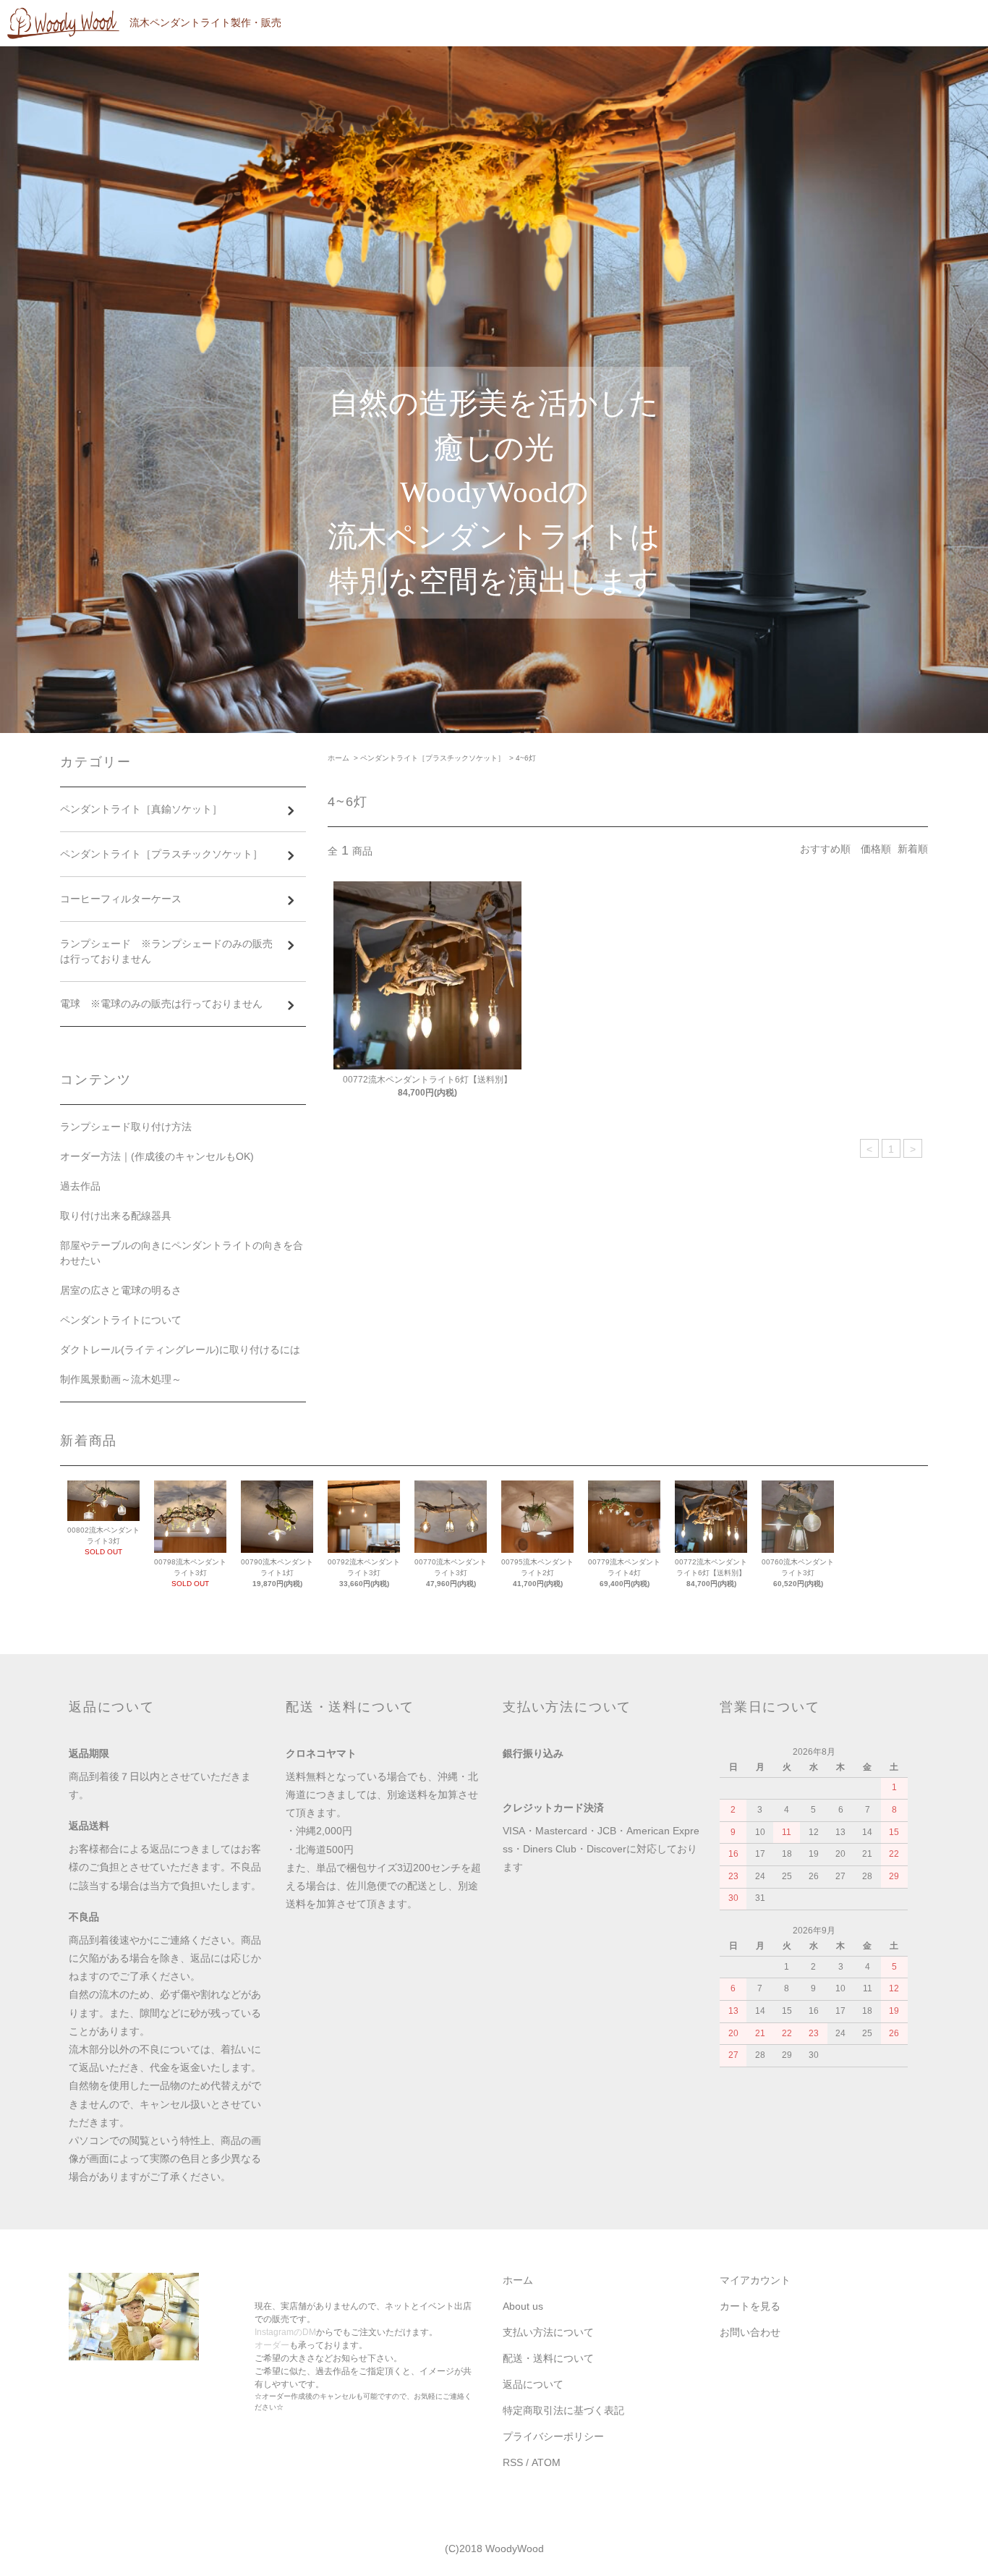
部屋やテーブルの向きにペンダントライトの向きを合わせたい (182, 1253)
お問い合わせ (750, 2332)
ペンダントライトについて (121, 1320)
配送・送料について (548, 2358)
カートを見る (750, 2306)
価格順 (876, 849)
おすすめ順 (825, 849)
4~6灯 (526, 758)
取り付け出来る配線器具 (116, 1216)
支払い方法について (548, 2332)
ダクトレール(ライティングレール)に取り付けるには (180, 1350)
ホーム (338, 758)
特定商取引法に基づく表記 (563, 2410)
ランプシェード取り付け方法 (126, 1127)
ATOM (546, 2462)
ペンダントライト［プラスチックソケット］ (433, 758)
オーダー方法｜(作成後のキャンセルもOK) (157, 1156)
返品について (533, 2384)
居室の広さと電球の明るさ (121, 1290)
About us (523, 2306)
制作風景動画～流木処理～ (121, 1379)
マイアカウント (755, 2280)
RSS (513, 2462)
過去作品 (80, 1186)
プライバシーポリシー (553, 2436)
